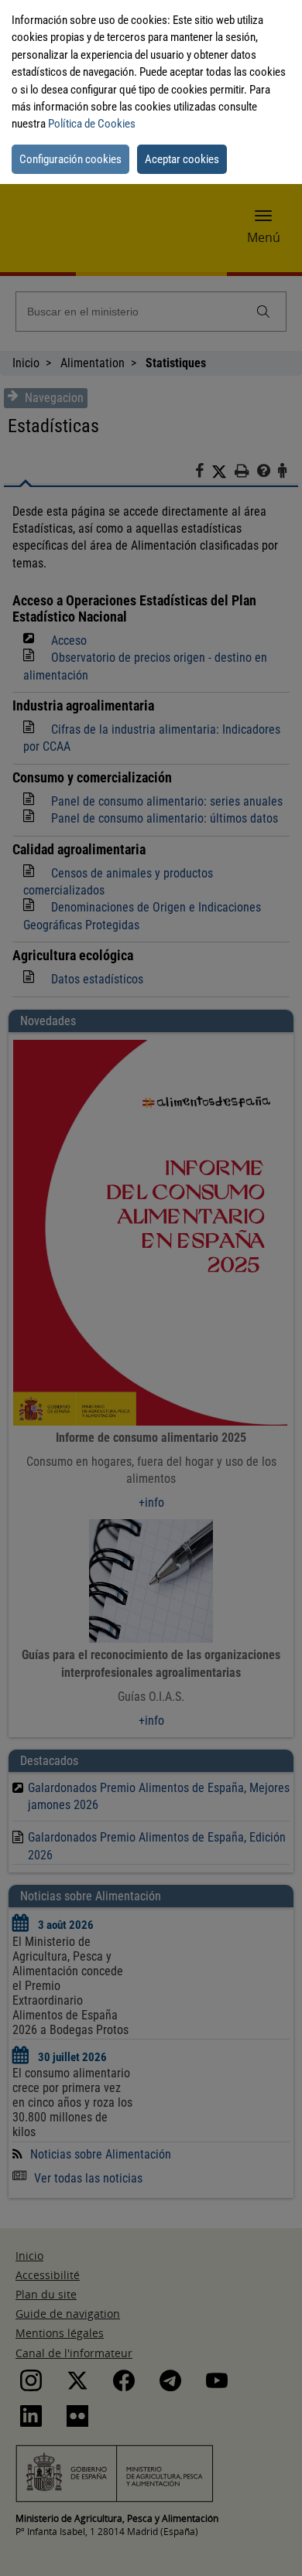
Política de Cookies (92, 124)
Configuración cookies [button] (70, 159)
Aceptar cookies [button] (182, 159)
